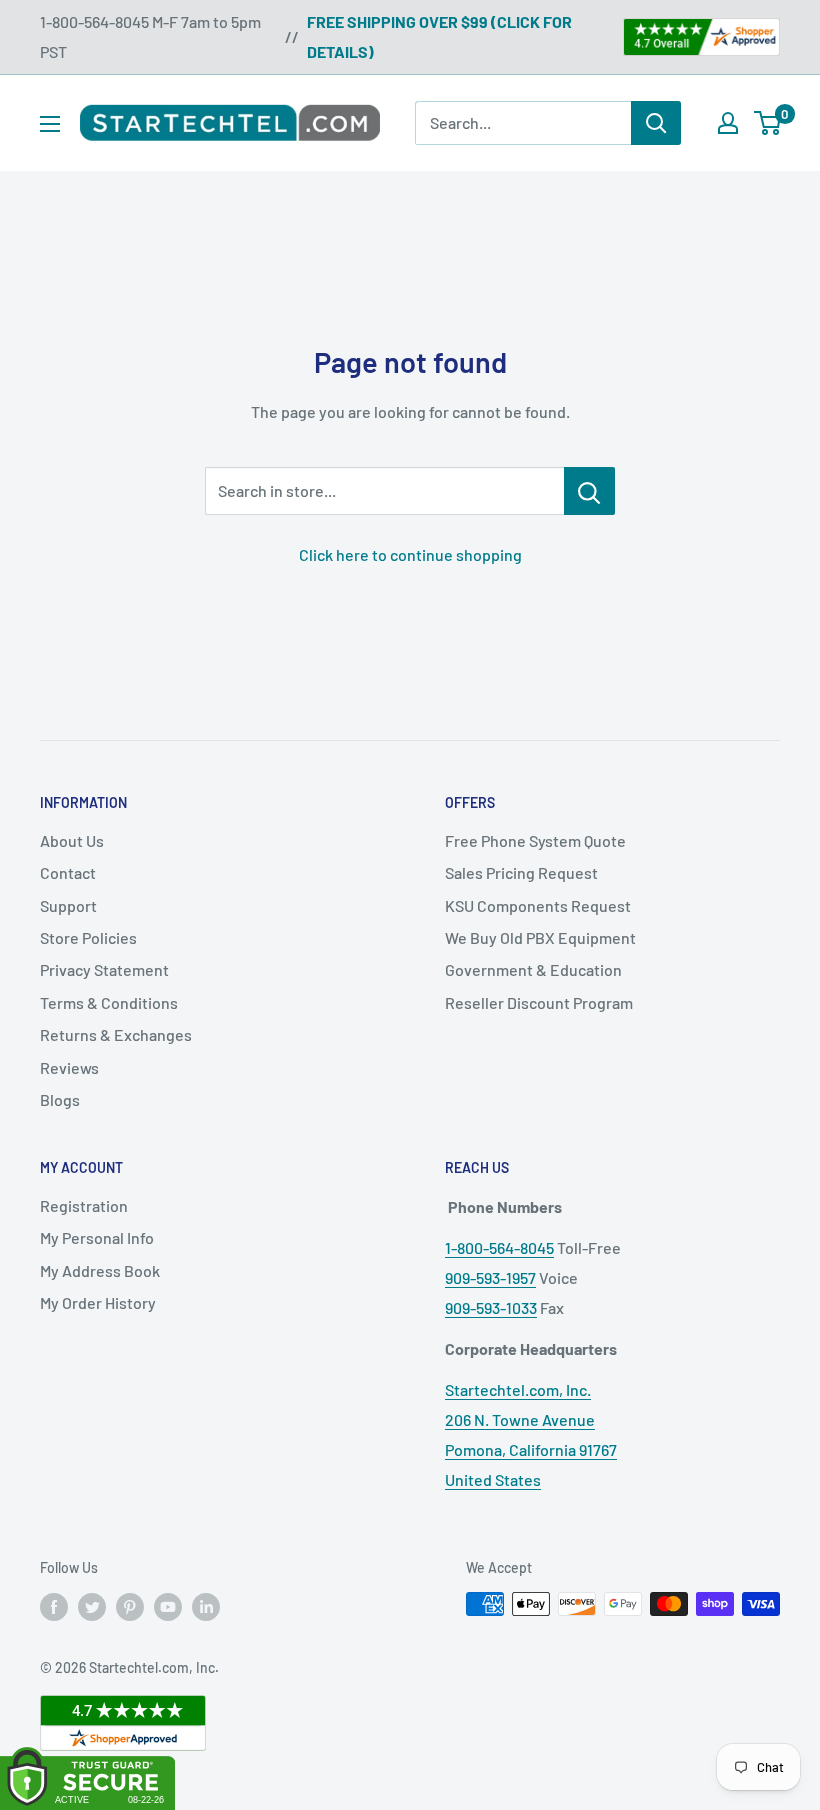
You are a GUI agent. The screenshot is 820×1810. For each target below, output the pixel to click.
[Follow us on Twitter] (92, 1606)
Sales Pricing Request (521, 872)
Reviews (69, 1067)
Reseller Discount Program (539, 1002)
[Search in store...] (589, 491)
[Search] (656, 123)
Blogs (60, 1099)
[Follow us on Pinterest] (130, 1606)
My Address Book (100, 1270)
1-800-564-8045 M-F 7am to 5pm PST (150, 36)
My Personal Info (97, 1237)
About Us (72, 840)
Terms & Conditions (109, 1002)
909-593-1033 (491, 1307)
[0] (768, 123)
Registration (84, 1205)
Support (68, 905)
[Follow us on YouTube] (168, 1606)
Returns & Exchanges (116, 1034)
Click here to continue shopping (410, 554)
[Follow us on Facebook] (54, 1606)
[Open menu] (50, 124)
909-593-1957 (490, 1277)
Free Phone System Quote (535, 840)
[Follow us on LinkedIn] (206, 1606)
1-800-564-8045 (499, 1247)
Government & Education (533, 969)
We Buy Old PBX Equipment (540, 937)
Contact (68, 872)
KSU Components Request (538, 905)
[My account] (728, 123)
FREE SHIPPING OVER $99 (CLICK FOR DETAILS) (439, 36)
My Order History (98, 1302)
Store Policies (88, 937)
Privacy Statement (104, 969)
